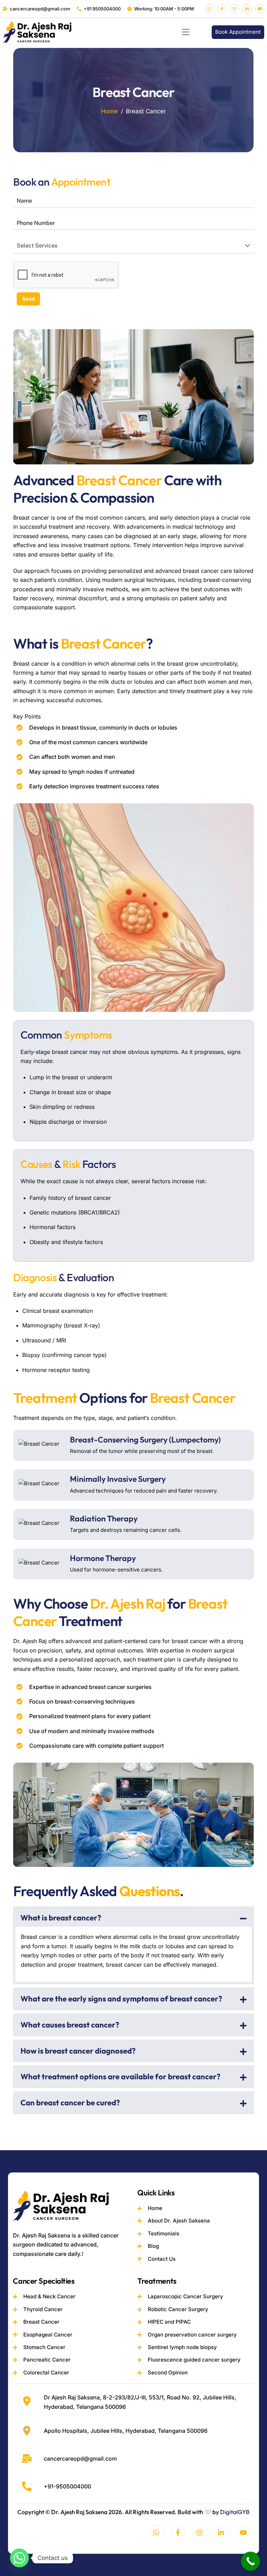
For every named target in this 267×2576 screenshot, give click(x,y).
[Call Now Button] (250, 2561)
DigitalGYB (235, 2512)
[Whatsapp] (19, 2558)
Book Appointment (238, 32)
